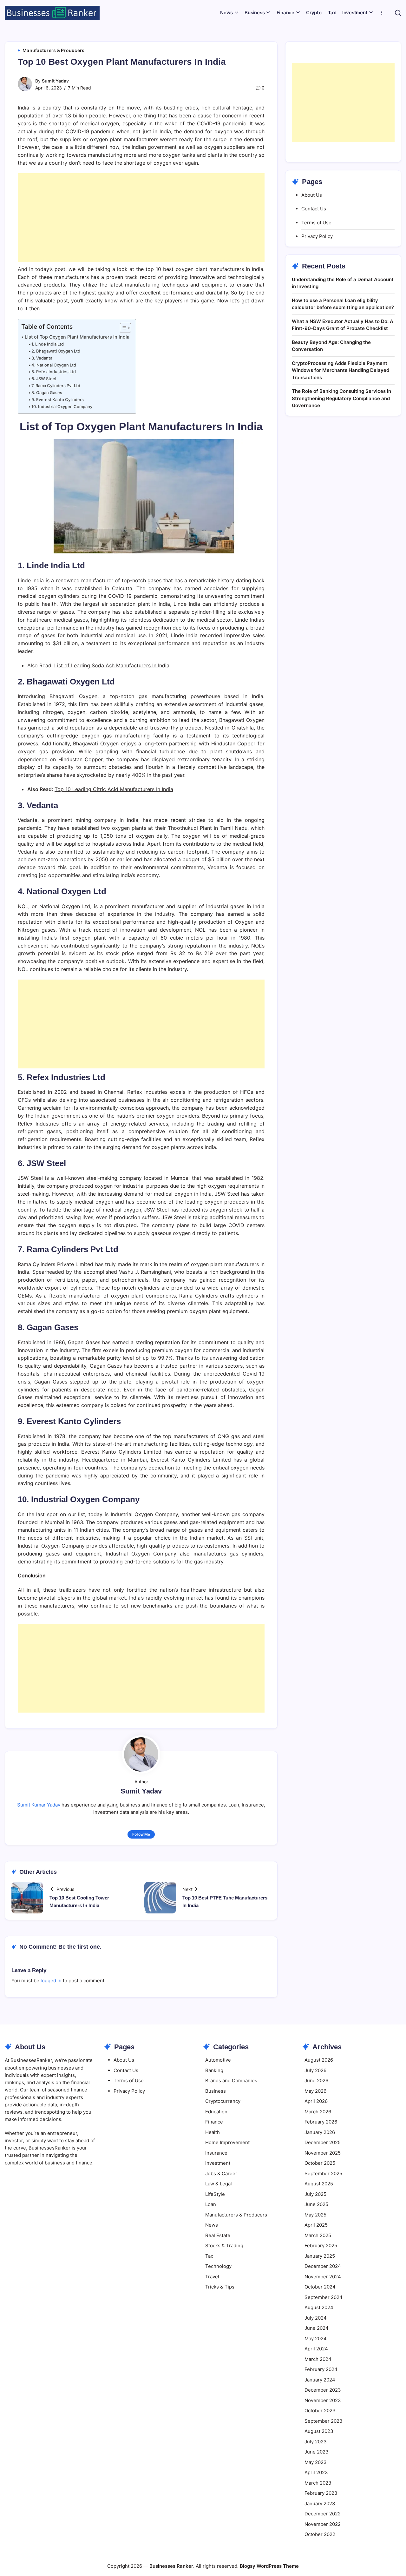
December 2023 (323, 2390)
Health (213, 2132)
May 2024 (316, 2338)
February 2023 (321, 2493)
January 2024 (320, 2380)
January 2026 (320, 2132)
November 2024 (323, 2277)
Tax (209, 2256)
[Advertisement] (141, 218)
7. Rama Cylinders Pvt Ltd (56, 386)
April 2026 (316, 2101)
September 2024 (324, 2297)
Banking (214, 2070)
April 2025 (316, 2225)
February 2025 (321, 2246)
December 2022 (323, 2514)
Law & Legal (219, 2184)
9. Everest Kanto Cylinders (58, 400)
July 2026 (315, 2070)
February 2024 (321, 2369)
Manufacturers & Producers (236, 2215)
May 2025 (315, 2215)
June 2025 (316, 2204)
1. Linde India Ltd (48, 344)
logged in (51, 1981)
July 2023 (316, 2442)
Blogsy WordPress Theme (269, 2566)
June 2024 (317, 2328)
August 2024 (319, 2307)
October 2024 (320, 2287)
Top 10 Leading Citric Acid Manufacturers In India (114, 789)
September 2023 (324, 2421)
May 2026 (315, 2091)
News (212, 2225)
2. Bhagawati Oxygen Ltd (56, 351)
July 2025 (315, 2194)
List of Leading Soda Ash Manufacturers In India (112, 665)
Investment (218, 2163)
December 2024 (323, 2266)
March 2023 (318, 2483)
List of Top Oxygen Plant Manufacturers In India (77, 337)
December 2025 (323, 2142)
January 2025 (320, 2256)
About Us (312, 195)
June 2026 (316, 2081)
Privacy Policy (317, 236)
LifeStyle (215, 2194)
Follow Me (141, 1834)
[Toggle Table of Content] (122, 328)
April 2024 (316, 2349)
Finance (214, 2122)
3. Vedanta (42, 358)
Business (216, 2091)
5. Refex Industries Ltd (54, 372)
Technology (218, 2266)
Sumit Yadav (55, 81)
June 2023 (317, 2452)
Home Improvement (227, 2142)
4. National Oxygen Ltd (54, 365)
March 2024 (318, 2359)
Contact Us (314, 209)
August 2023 (319, 2431)
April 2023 (316, 2472)
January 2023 (320, 2503)
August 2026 (319, 2060)
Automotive (218, 2060)
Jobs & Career (221, 2173)
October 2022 (320, 2534)
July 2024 (316, 2318)
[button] (398, 13)
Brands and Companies (231, 2081)
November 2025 (323, 2153)
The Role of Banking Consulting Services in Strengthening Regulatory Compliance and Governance (341, 398)
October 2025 (320, 2163)
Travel (212, 2277)
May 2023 (316, 2462)
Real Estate (218, 2235)
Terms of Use (316, 223)
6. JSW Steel (44, 379)
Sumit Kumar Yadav (39, 1805)
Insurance (216, 2153)
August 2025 (319, 2184)
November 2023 (323, 2400)
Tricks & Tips (220, 2287)
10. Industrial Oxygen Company (62, 406)
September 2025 (323, 2173)
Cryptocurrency (223, 2101)
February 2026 (321, 2122)
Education (216, 2112)
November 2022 (323, 2524)
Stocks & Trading (224, 2246)
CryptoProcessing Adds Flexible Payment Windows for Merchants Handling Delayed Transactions (341, 370)
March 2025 (318, 2235)
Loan (211, 2204)
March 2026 (318, 2112)
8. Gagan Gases (47, 393)
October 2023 (320, 2411)
